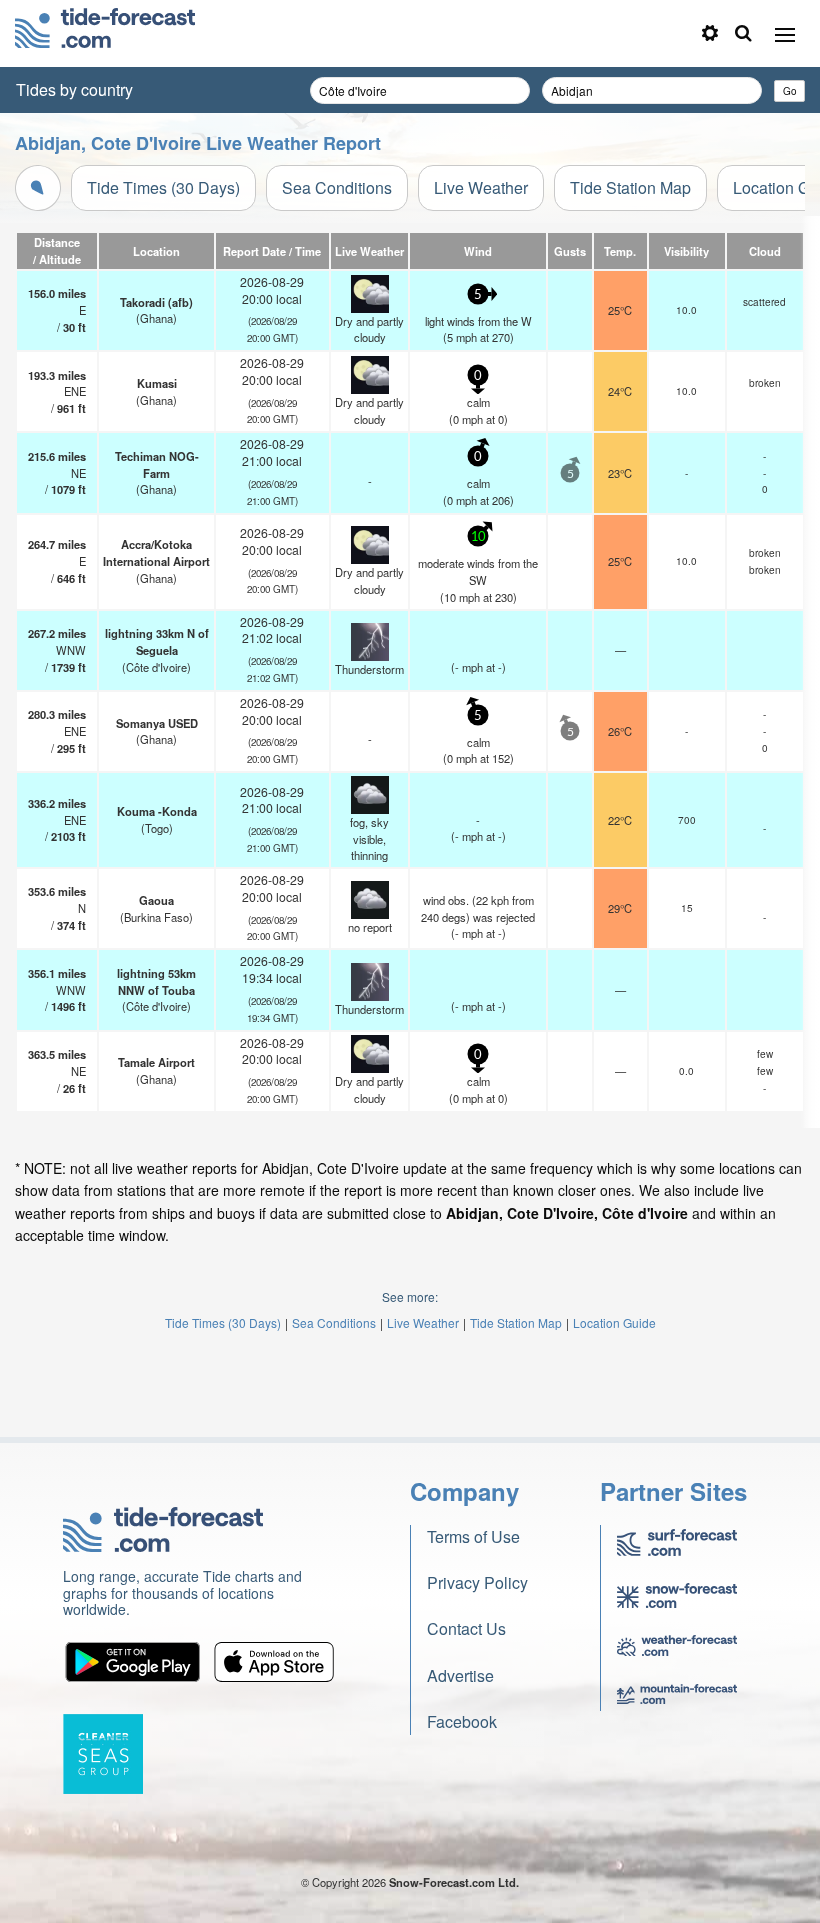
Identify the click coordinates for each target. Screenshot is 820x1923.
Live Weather (481, 187)
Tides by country (74, 89)
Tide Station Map (630, 187)
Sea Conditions (337, 187)
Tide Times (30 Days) (163, 187)
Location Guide (614, 1322)
